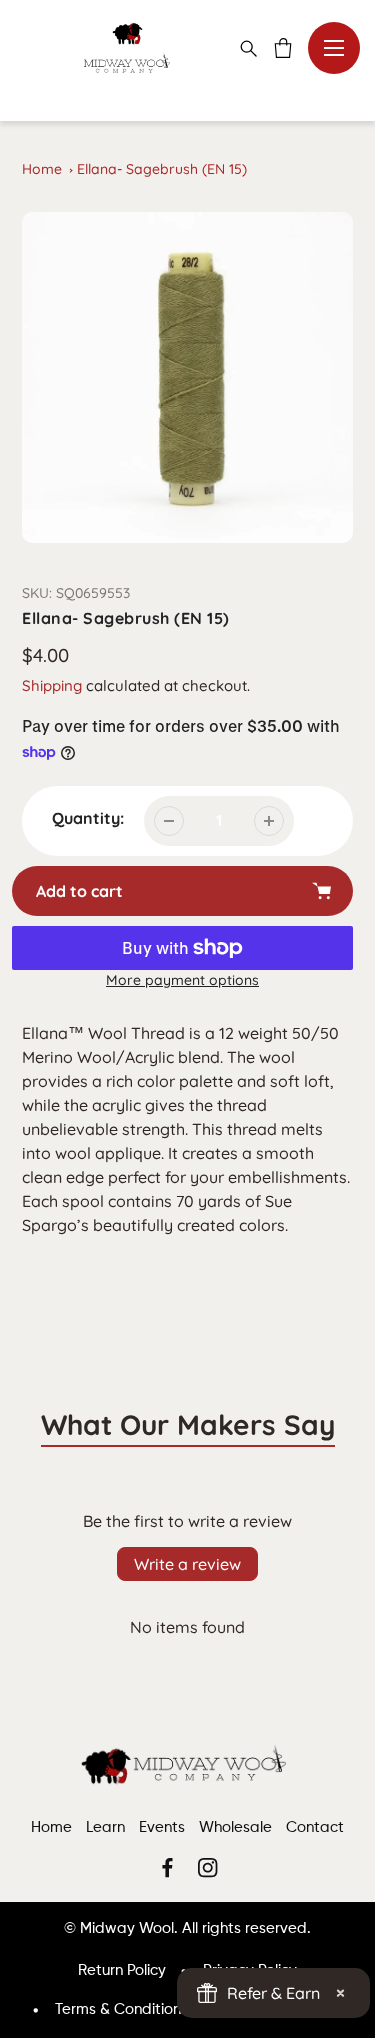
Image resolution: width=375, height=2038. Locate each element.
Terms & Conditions (121, 2009)
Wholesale (235, 1827)
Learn (105, 1827)
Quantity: (88, 818)
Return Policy (122, 1970)
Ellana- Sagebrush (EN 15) (162, 169)
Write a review (187, 1564)
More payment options (182, 980)
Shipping (52, 685)
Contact (315, 1827)
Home (42, 169)
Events (162, 1827)
